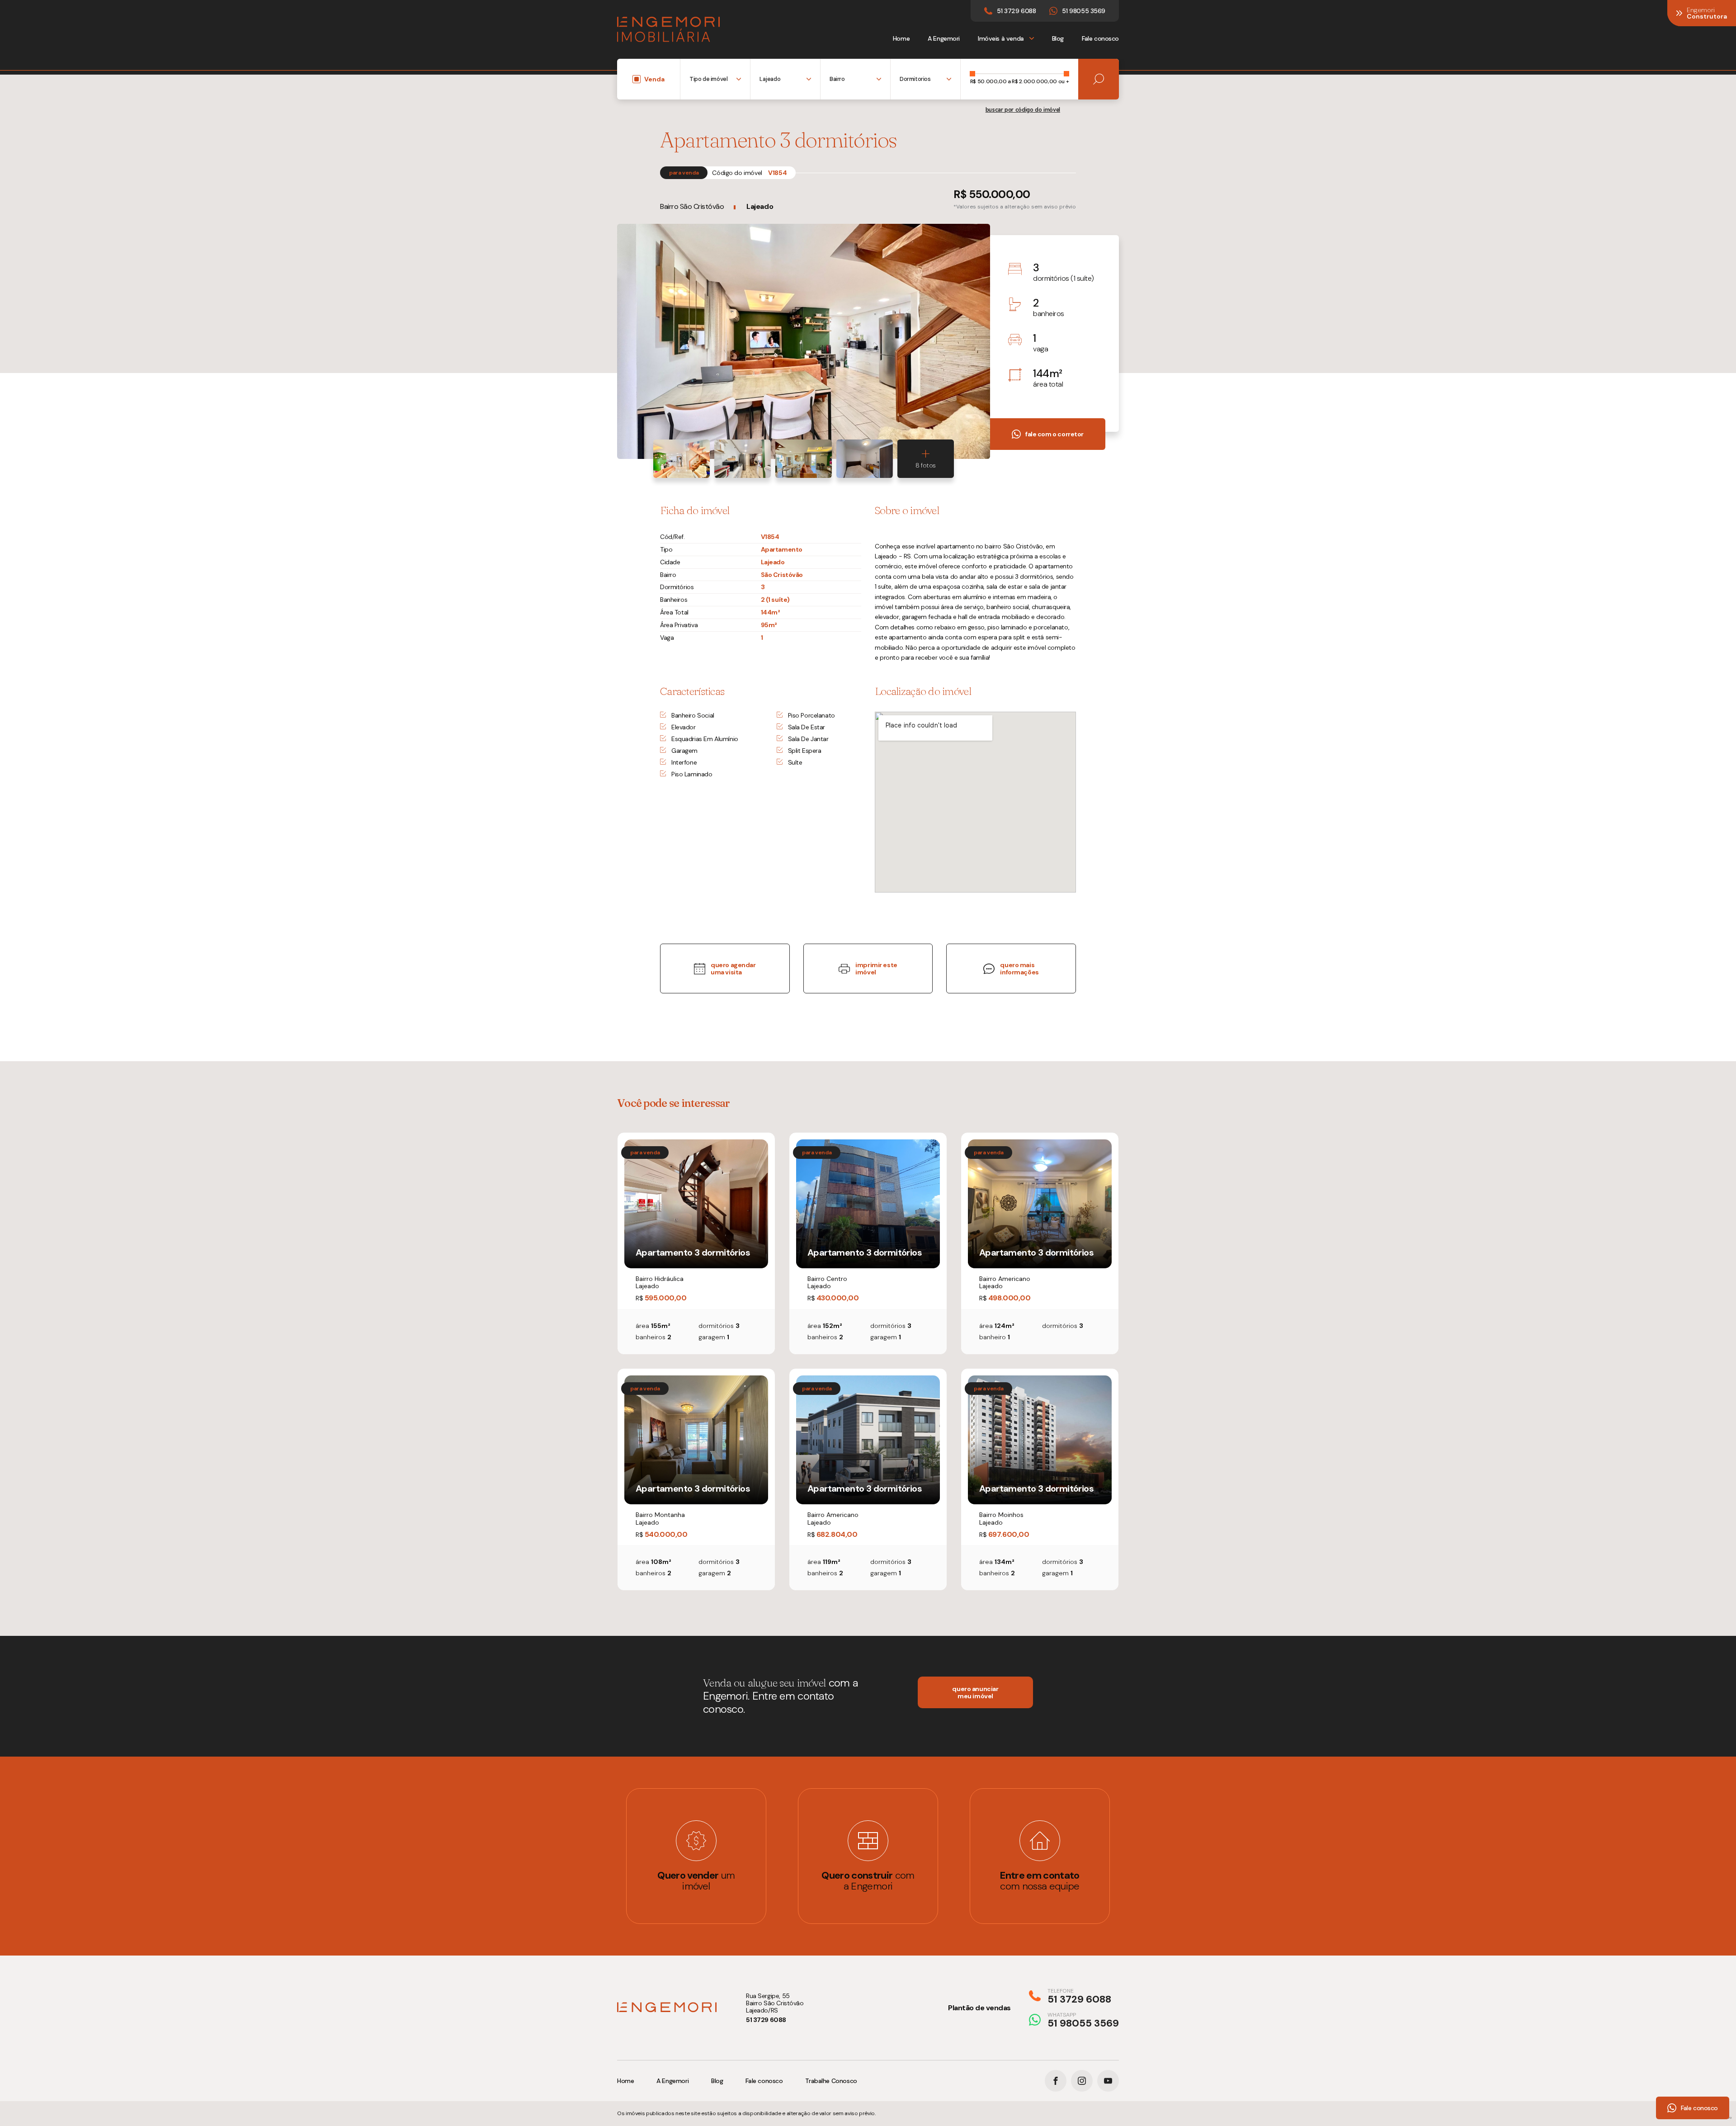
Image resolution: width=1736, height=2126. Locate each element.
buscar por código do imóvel (1023, 110)
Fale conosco (1100, 38)
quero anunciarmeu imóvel (975, 1692)
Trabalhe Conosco (831, 2081)
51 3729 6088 (766, 2020)
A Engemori (944, 38)
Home (901, 38)
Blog (1058, 38)
